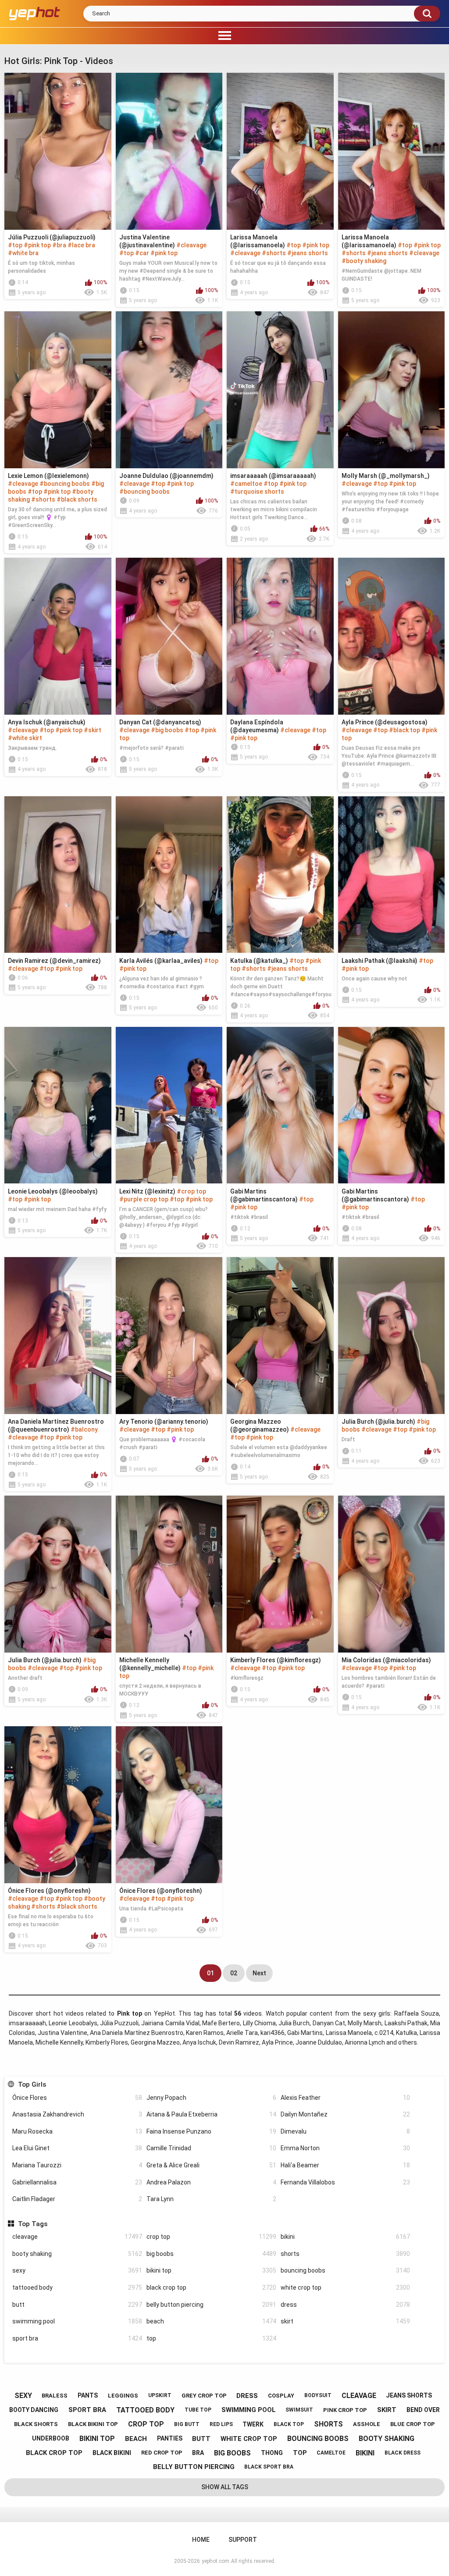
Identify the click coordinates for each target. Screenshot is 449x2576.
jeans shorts (409, 2395)
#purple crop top (144, 1199)
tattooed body (77, 2287)
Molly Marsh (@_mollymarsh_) (386, 476)
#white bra (23, 253)
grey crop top (204, 2396)
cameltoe (331, 2453)
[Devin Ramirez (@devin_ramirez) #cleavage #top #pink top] (58, 875)
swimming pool (77, 2321)
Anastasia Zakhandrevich (77, 2114)
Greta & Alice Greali (211, 2165)
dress (346, 2305)
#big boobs (167, 730)
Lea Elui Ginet (77, 2148)
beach (211, 2321)
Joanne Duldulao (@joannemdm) (166, 476)
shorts (346, 2254)
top (211, 2338)
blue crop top (413, 2424)
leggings (123, 2396)
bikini (346, 2237)
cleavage (77, 2237)
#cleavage (191, 245)
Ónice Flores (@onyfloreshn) (49, 1891)
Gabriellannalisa (77, 2182)
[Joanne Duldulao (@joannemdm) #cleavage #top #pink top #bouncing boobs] (169, 390)
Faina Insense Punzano (211, 2131)
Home (201, 2540)
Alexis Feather (346, 2098)
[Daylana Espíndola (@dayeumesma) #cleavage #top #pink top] (280, 636)
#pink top (37, 245)
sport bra (77, 2338)
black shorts (36, 2424)
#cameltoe (246, 484)
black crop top (211, 2287)
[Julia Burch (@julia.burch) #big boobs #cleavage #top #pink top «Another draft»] (58, 1574)
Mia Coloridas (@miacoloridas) (386, 1660)
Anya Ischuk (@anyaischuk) (47, 722)
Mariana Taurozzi (77, 2165)
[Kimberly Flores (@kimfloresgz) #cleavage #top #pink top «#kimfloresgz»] (280, 1574)
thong (272, 2453)
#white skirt (25, 738)
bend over (423, 2410)
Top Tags (32, 2224)
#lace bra (81, 245)
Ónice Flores (77, 2098)
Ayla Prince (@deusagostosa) (385, 722)
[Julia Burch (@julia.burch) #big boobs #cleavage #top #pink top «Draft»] (392, 1336)
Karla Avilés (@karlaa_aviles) (161, 961)
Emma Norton (346, 2148)
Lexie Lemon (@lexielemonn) (48, 476)
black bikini (112, 2453)
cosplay (281, 2396)
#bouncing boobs (65, 484)
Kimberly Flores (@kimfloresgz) (276, 1660)
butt (77, 2305)
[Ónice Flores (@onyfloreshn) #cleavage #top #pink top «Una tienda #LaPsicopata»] (169, 1805)
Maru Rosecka (77, 2131)
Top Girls (32, 2084)
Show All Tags (225, 2487)
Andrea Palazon (211, 2182)
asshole (367, 2424)
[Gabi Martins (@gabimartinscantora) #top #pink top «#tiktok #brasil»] (280, 1105)
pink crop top (345, 2410)
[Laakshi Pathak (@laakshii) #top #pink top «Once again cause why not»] (392, 875)
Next (259, 1973)
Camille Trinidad (211, 2148)
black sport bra (269, 2467)
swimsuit (299, 2410)
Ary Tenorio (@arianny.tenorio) (164, 1422)
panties (170, 2438)
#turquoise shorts (257, 492)
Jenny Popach (211, 2098)
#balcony (84, 1429)
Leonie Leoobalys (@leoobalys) (53, 1191)
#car (142, 253)
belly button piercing (211, 2305)
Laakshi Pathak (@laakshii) (380, 961)
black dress (403, 2453)
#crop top (191, 1191)
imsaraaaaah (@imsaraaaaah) (273, 476)
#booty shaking (364, 261)
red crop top (162, 2453)
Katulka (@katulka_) (259, 961)
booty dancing (34, 2410)
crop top (211, 2237)
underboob (51, 2438)
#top (15, 245)
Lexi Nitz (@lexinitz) (147, 1191)
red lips (221, 2424)
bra (198, 2453)
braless (55, 2396)
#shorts (274, 253)
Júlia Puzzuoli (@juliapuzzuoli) (52, 237)
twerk (253, 2424)
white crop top (346, 2287)
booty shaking (77, 2254)
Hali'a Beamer (346, 2165)
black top (289, 2424)
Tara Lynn (211, 2199)
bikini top (211, 2270)
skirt (346, 2321)
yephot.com (216, 2561)
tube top (198, 2410)
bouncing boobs (346, 2270)
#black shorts (77, 499)
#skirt (93, 730)
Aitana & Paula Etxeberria (211, 2114)
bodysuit (318, 2395)
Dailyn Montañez (346, 2114)
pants (88, 2395)
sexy (77, 2270)
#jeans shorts (308, 253)
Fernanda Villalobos (346, 2182)
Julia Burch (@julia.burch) (378, 1422)
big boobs (211, 2254)
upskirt (160, 2395)
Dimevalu (346, 2131)
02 (234, 1973)
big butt (187, 2424)
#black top (404, 730)
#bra (59, 245)
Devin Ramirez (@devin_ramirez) (54, 961)
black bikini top (93, 2424)
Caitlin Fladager (77, 2199)
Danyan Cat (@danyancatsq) (160, 722)
